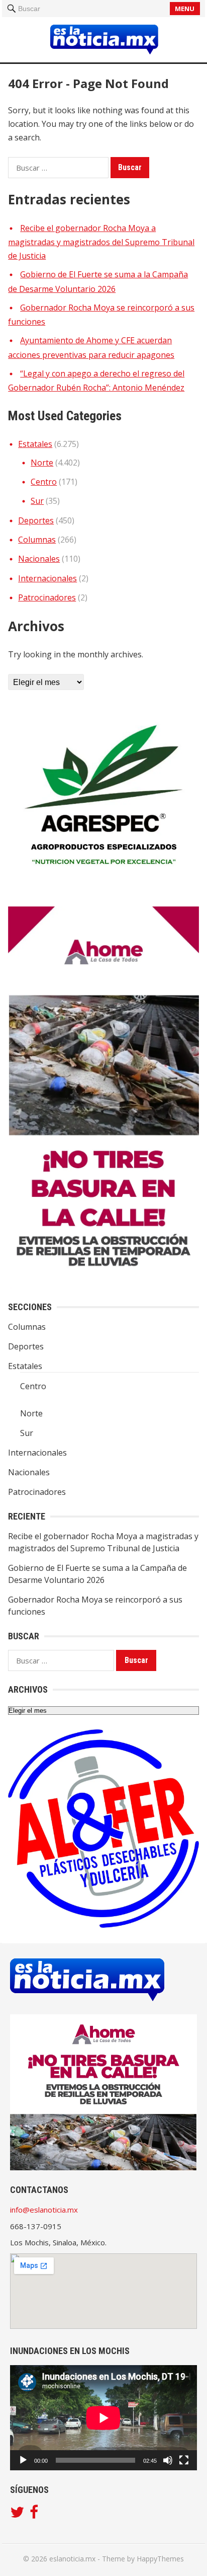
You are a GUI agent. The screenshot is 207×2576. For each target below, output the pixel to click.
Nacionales (39, 559)
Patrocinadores (47, 597)
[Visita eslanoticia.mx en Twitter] (17, 2515)
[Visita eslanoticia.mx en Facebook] (34, 2515)
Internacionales (47, 578)
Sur (37, 501)
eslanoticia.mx (72, 2559)
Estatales (35, 444)
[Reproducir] (23, 2460)
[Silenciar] (168, 2460)
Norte (42, 463)
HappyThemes (160, 2559)
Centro (44, 482)
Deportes (36, 520)
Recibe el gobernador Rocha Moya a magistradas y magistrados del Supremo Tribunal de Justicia (101, 242)
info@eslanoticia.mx (44, 2210)
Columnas (37, 540)
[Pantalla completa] (184, 2460)
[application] (103, 2418)
